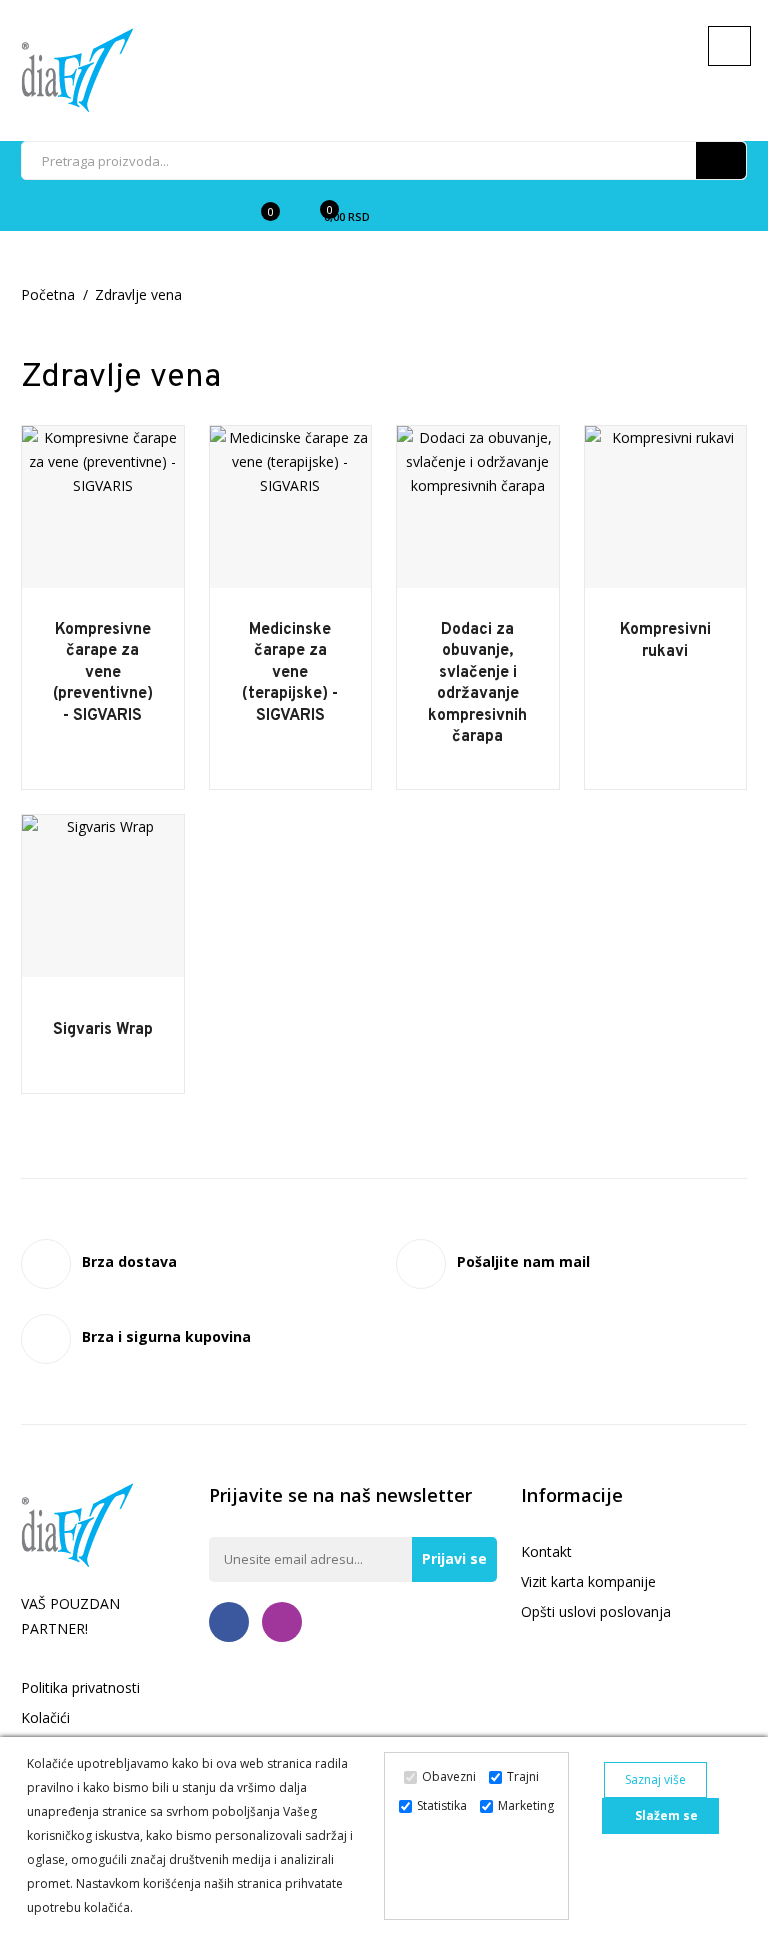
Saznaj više (655, 1779)
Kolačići (45, 1717)
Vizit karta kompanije (588, 1581)
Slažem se (665, 1815)
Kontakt (546, 1551)
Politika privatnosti (80, 1687)
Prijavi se (454, 1558)
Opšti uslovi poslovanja (596, 1611)
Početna (48, 294)
